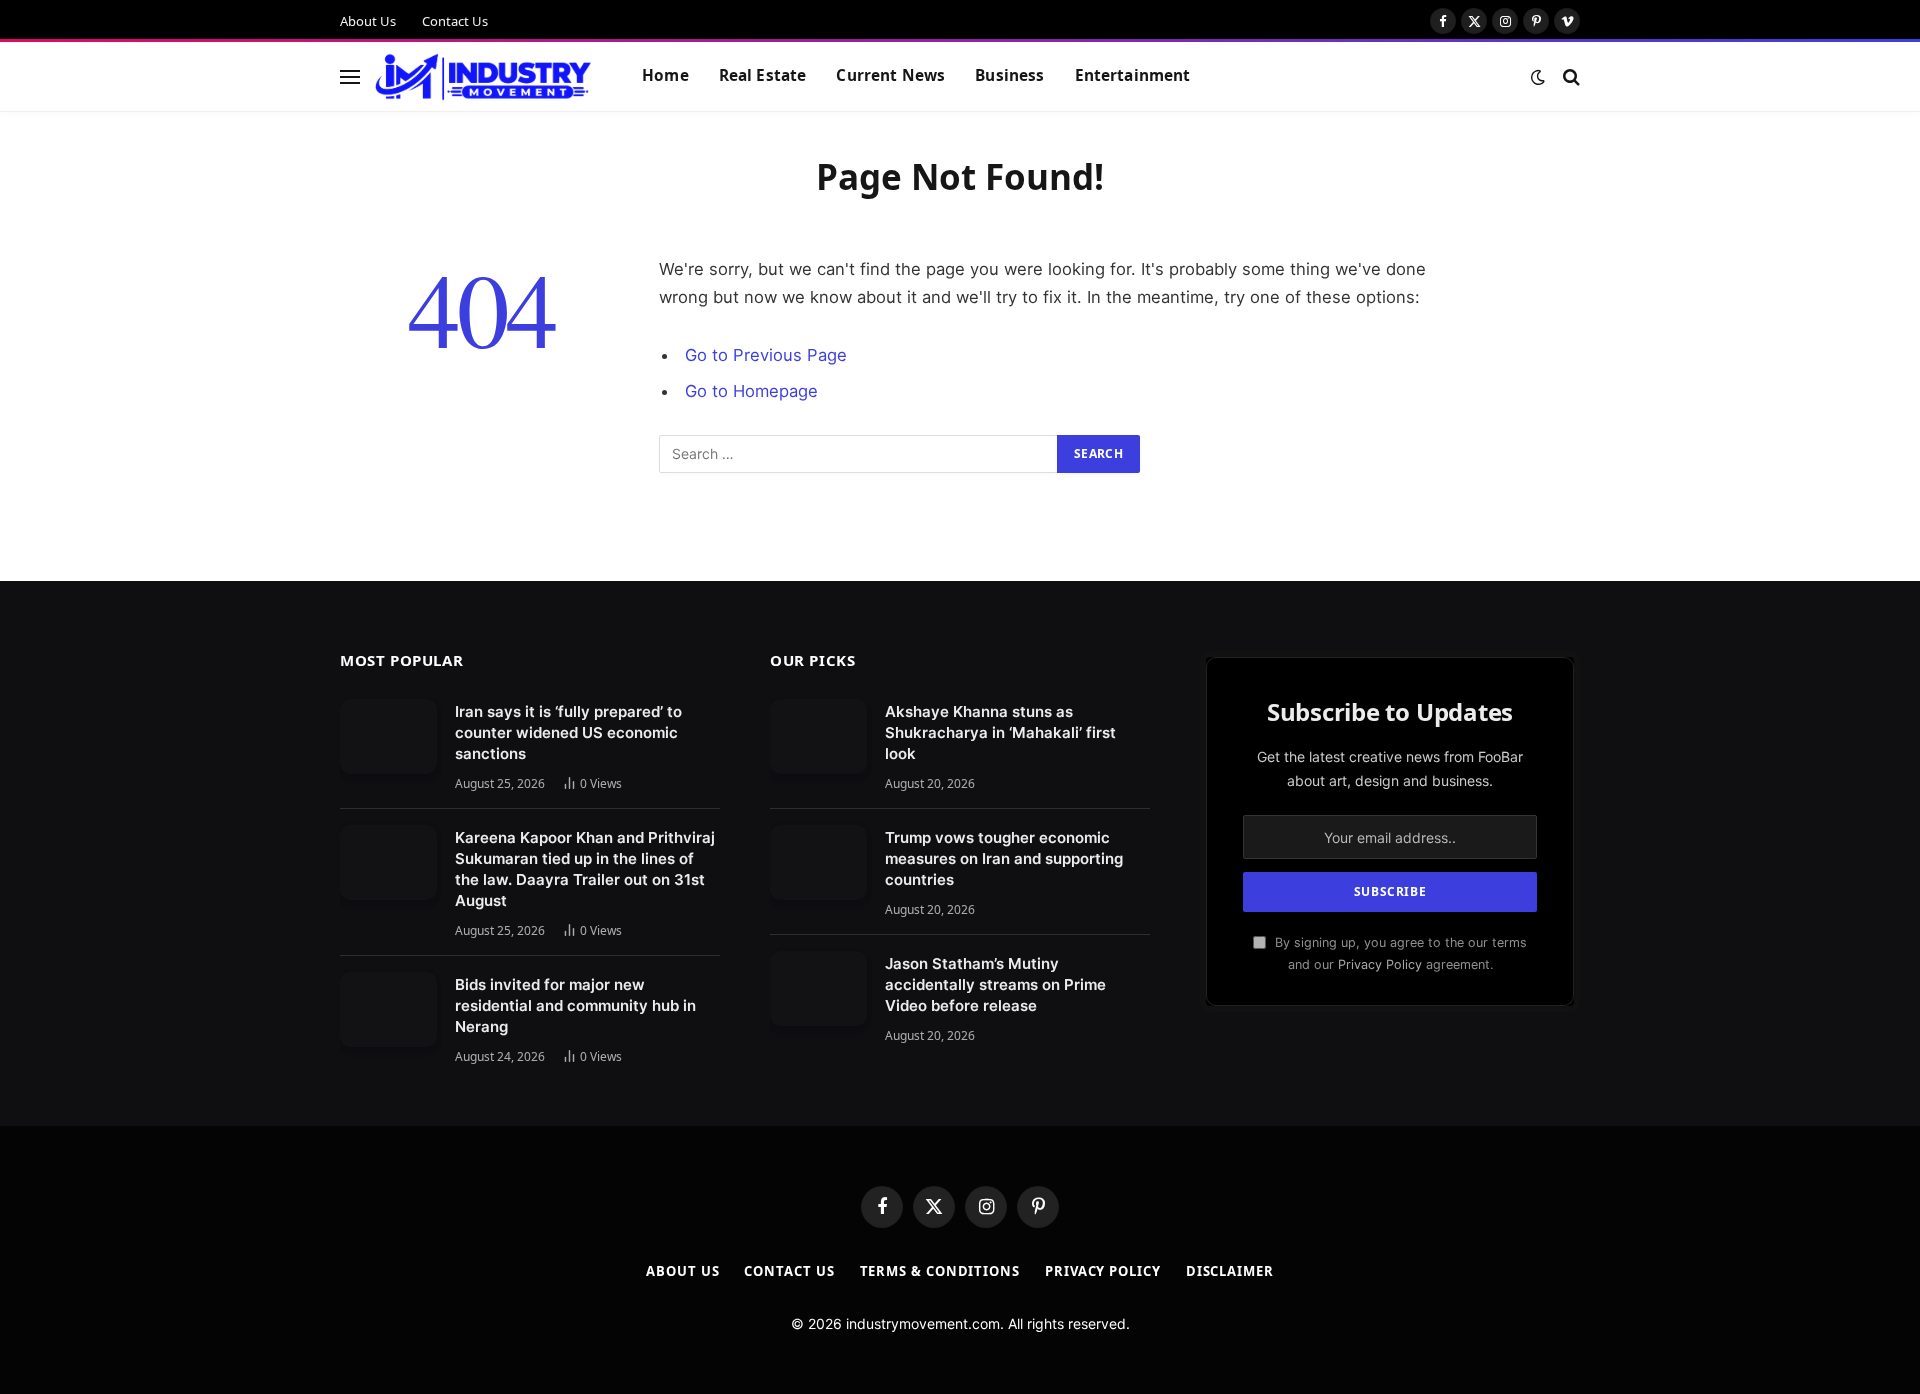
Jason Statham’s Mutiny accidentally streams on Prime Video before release (995, 984)
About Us (368, 21)
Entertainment (1133, 75)
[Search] (1569, 76)
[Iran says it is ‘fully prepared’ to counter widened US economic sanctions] (388, 736)
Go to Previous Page (766, 355)
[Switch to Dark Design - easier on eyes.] (1538, 77)
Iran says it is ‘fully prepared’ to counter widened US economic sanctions (568, 732)
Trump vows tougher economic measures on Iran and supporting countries (1004, 858)
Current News (890, 75)
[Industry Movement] (483, 77)
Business (1009, 75)
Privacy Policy (1380, 964)
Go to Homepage (751, 391)
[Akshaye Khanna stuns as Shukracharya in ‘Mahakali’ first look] (818, 736)
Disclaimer (1230, 1271)
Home (665, 75)
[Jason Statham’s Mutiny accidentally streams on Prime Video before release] (818, 988)
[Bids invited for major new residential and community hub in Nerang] (388, 1009)
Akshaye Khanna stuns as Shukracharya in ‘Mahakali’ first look (1000, 732)
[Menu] (350, 76)
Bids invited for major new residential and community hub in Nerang (575, 1005)
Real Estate (763, 75)
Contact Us (455, 21)
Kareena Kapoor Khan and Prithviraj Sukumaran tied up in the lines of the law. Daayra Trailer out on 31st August (585, 869)
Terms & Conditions (940, 1271)
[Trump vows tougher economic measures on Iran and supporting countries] (818, 862)
